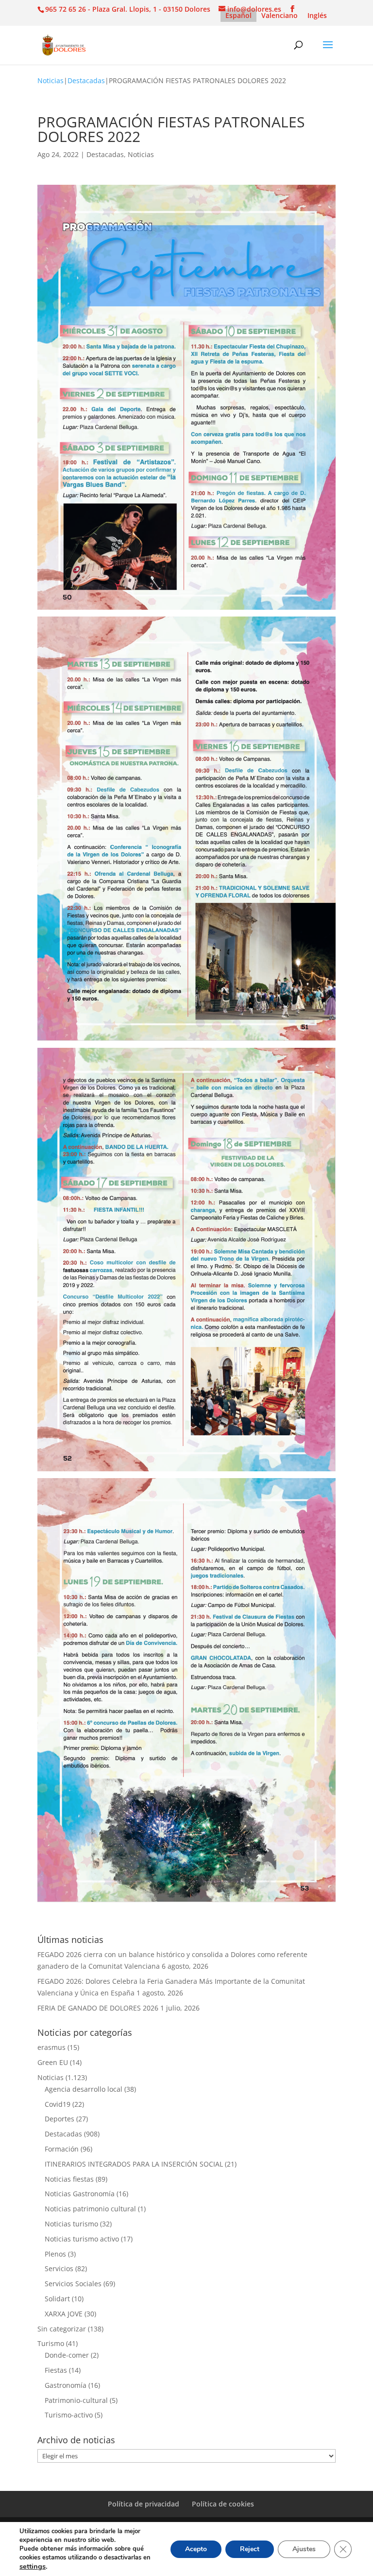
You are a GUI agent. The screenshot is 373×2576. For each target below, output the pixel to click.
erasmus (51, 2047)
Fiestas (56, 2370)
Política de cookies (223, 2504)
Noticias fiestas (69, 2179)
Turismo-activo (69, 2415)
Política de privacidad (144, 2504)
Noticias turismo (71, 2224)
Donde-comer (67, 2355)
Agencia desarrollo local (84, 2089)
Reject (250, 2549)
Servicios (59, 2268)
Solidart (57, 2299)
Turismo (51, 2343)
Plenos (55, 2254)
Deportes (59, 2119)
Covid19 (58, 2104)
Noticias (51, 80)
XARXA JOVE (64, 2314)
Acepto (196, 2549)
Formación (62, 2149)
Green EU (53, 2062)
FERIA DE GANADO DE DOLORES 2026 (98, 2008)
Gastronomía (66, 2385)
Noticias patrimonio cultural (90, 2209)
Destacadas (86, 80)
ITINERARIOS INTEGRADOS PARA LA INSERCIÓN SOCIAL (134, 2164)
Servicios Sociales (73, 2284)
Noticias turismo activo (82, 2239)
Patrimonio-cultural (76, 2400)
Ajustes (304, 2549)
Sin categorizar (62, 2329)
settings (33, 2566)
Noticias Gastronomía (80, 2194)
